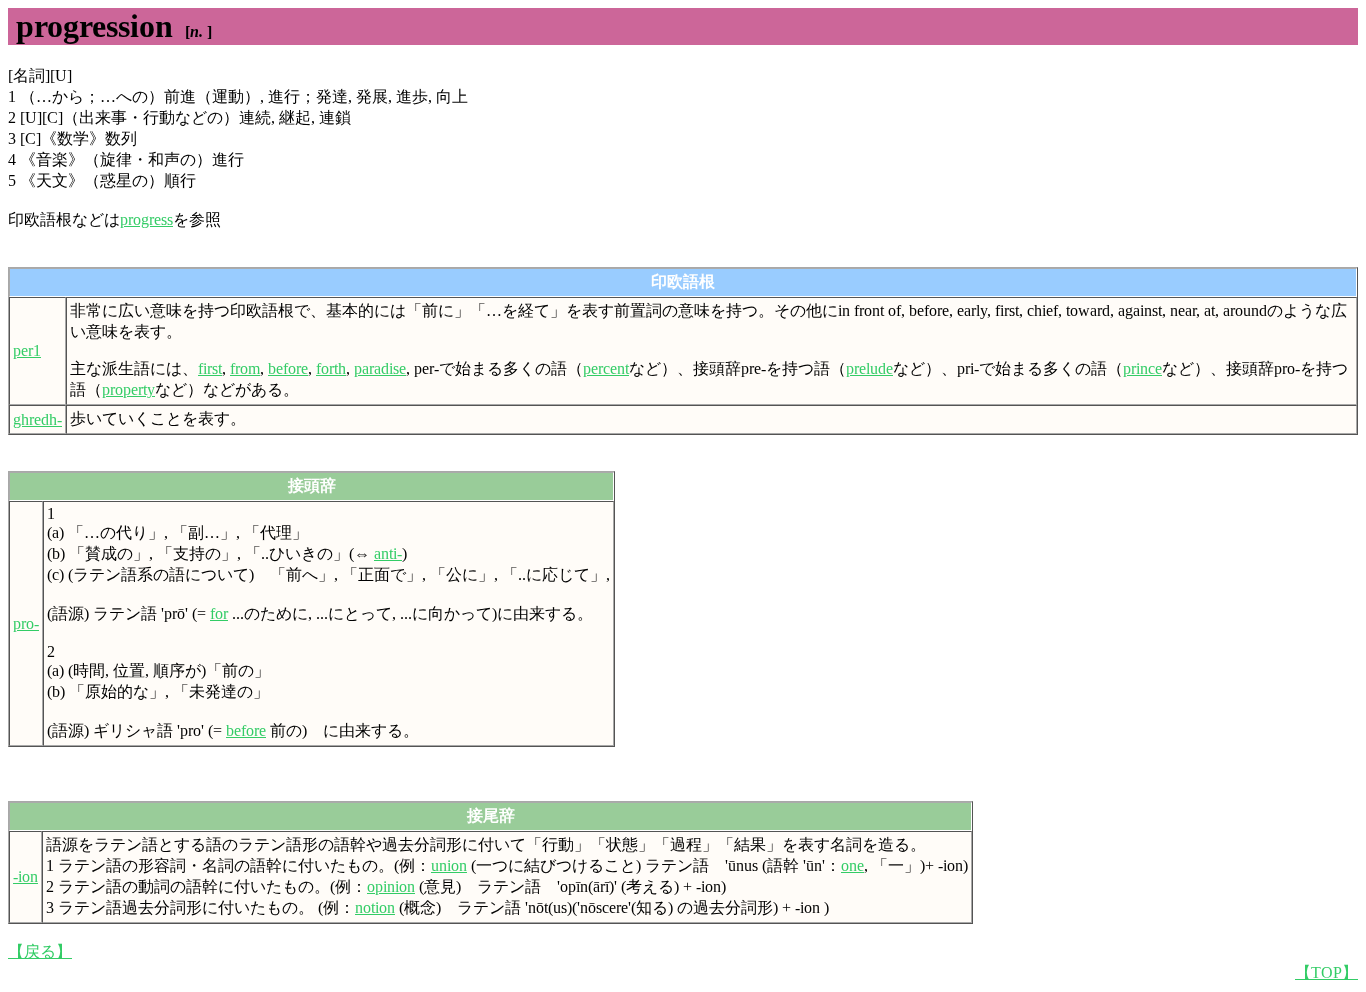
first (210, 368)
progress (146, 219)
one (852, 865)
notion (375, 907)
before (288, 368)
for (219, 613)
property (128, 389)
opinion (391, 886)
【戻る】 (40, 951)
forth (331, 368)
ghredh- (37, 419)
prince (1142, 368)
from (245, 368)
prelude (869, 368)
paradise (380, 368)
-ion (25, 876)
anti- (388, 553)
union (449, 865)
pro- (26, 623)
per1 (27, 350)
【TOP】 (1326, 972)
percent (606, 368)
